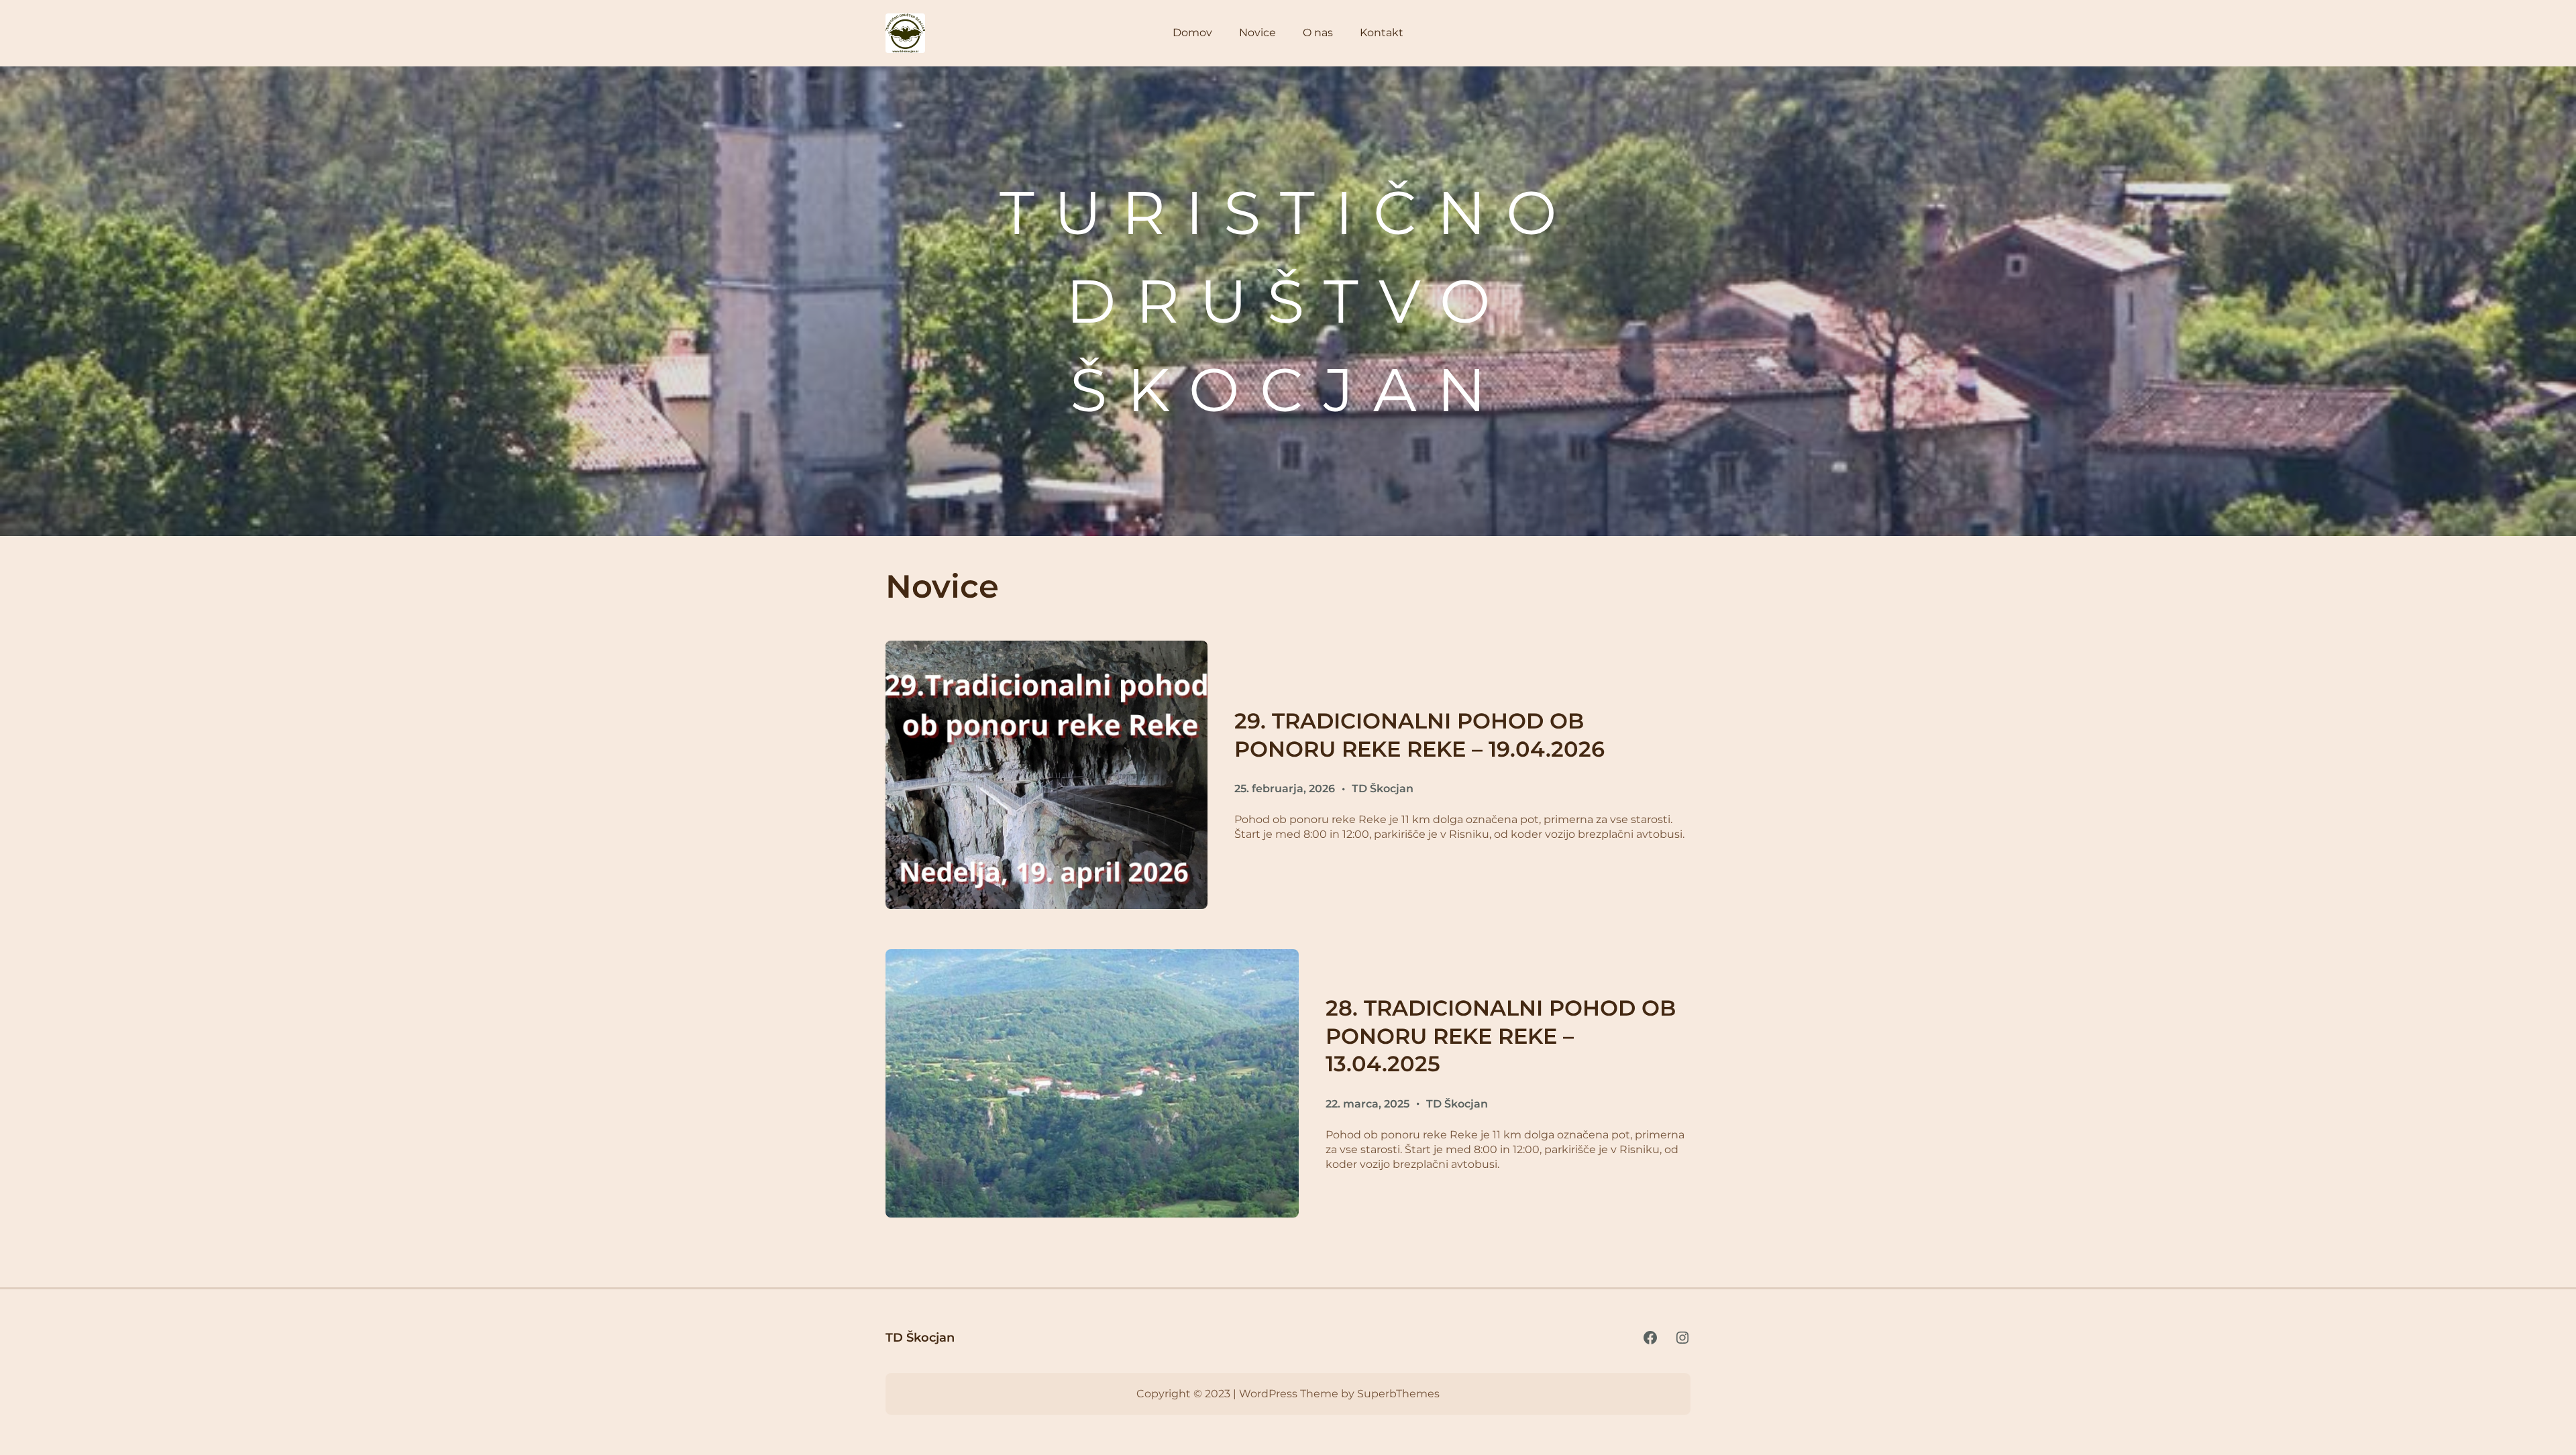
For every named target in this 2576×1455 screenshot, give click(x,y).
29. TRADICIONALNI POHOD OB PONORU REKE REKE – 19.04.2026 (1419, 735)
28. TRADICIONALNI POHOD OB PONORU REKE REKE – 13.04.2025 (1501, 1036)
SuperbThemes (1398, 1394)
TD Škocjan (1383, 789)
